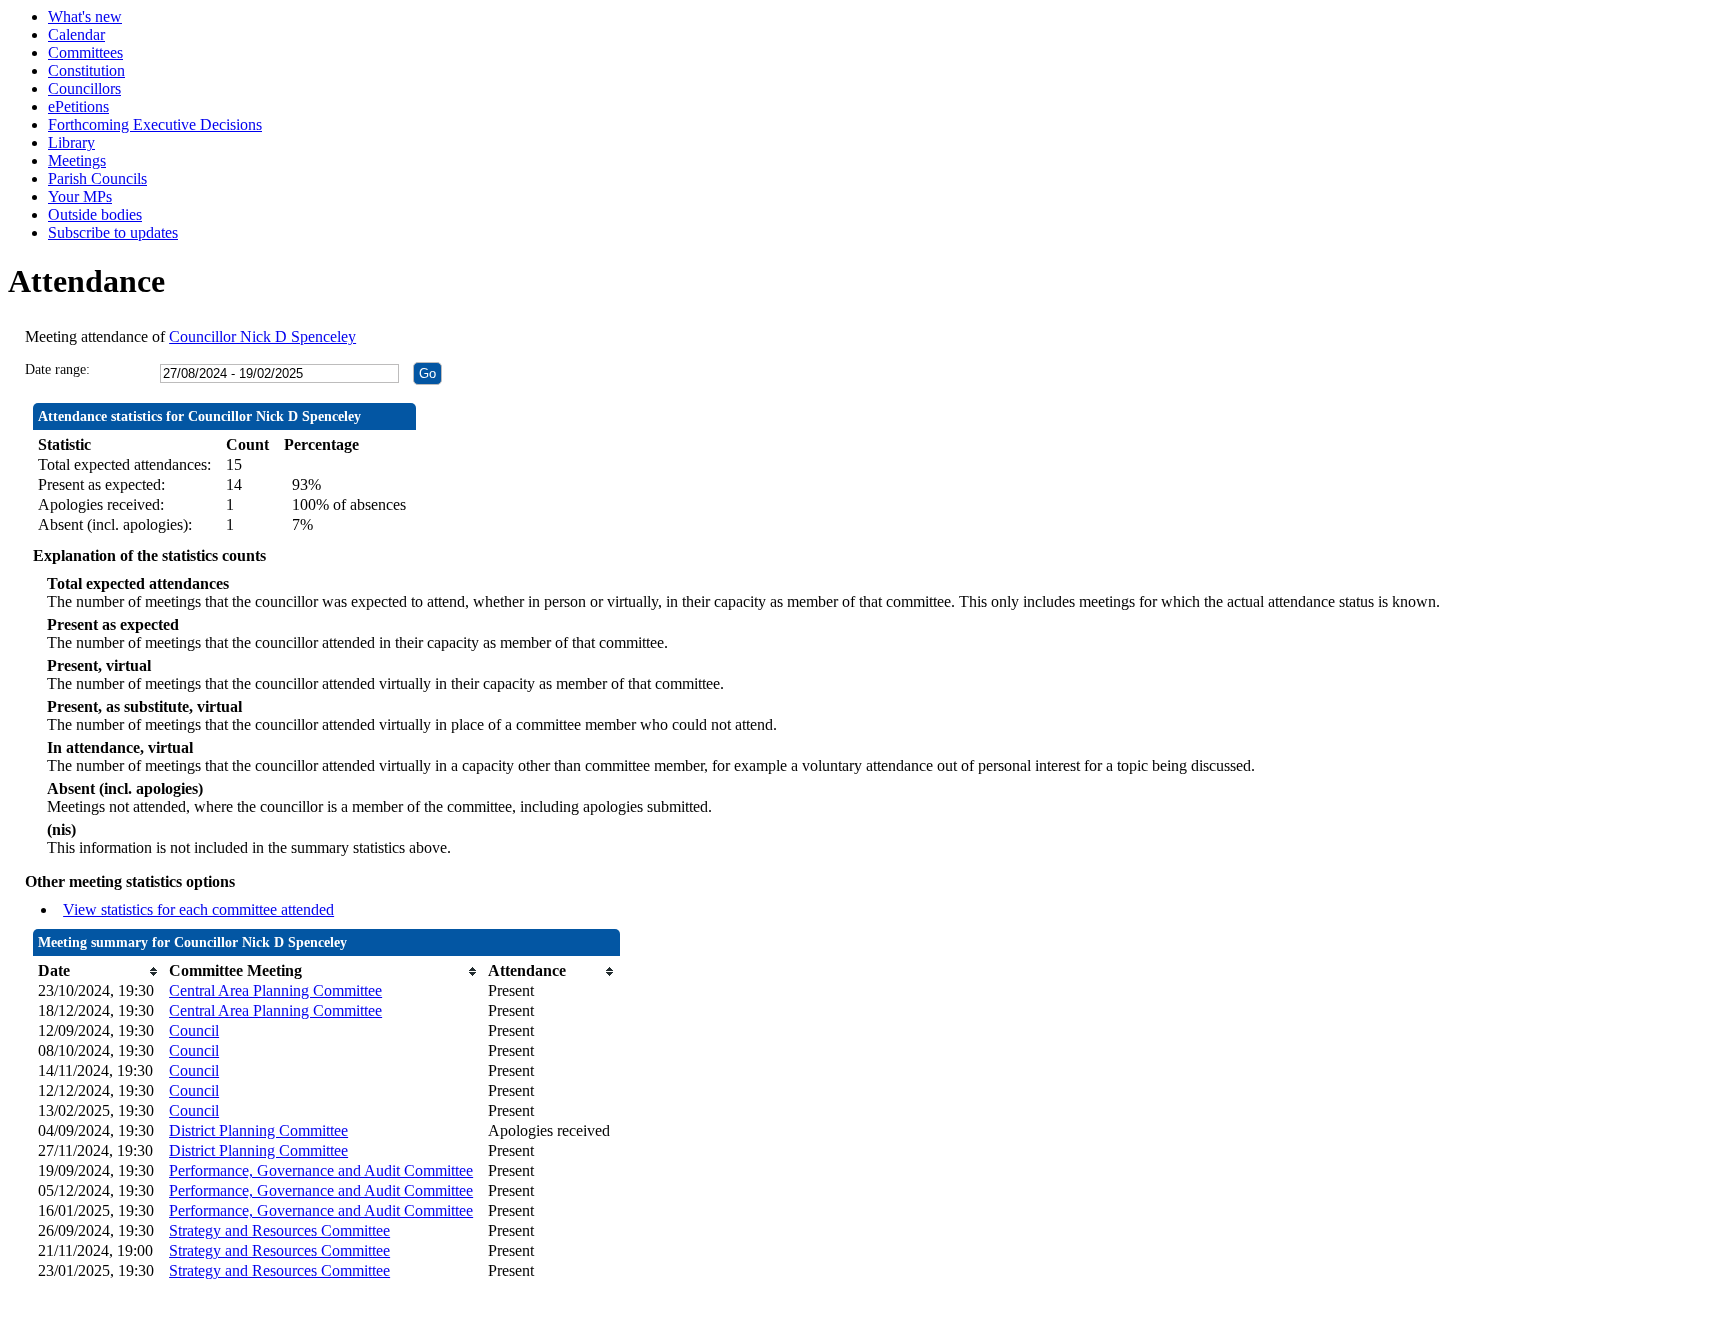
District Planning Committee (258, 1130)
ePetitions (78, 106)
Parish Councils (97, 178)
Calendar (76, 34)
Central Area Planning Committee (275, 990)
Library (71, 142)
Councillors (84, 88)
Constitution (86, 70)
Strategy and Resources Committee (279, 1230)
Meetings (77, 160)
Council (194, 1030)
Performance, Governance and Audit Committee (321, 1170)
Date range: (57, 369)
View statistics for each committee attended (198, 909)
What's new (85, 16)
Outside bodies (95, 214)
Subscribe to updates (113, 232)
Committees (85, 52)
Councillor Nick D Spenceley (262, 336)
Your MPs (80, 196)
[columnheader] (98, 971)
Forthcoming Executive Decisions (155, 124)
